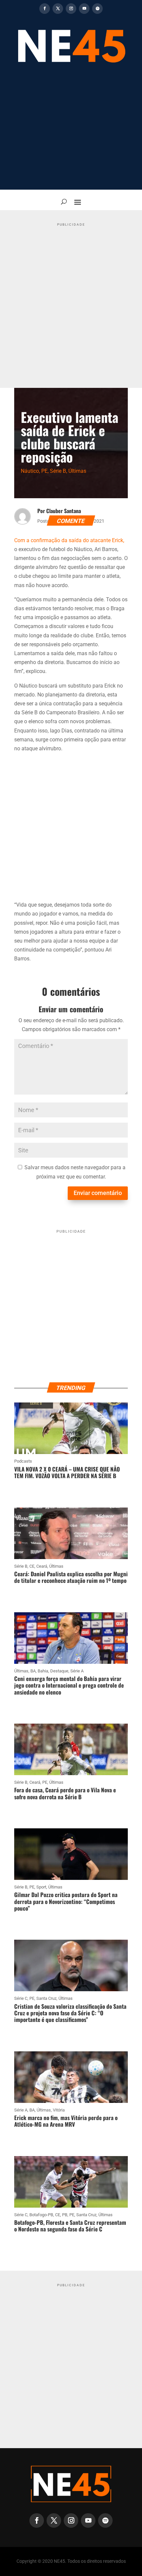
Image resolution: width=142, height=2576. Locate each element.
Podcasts (23, 1461)
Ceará (42, 1566)
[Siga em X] (58, 9)
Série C (21, 1998)
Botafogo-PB (41, 2215)
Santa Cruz (46, 1998)
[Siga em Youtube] (84, 9)
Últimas (77, 471)
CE (32, 1566)
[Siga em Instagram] (71, 9)
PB (65, 2215)
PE (44, 471)
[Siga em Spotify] (97, 9)
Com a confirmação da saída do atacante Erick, (69, 540)
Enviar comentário (98, 1193)
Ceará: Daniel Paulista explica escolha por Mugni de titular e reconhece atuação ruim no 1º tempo (71, 1577)
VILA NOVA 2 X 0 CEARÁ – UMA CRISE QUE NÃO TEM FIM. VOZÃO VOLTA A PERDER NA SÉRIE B (67, 1472)
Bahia (43, 1671)
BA (33, 1671)
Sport (41, 1887)
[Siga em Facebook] (45, 9)
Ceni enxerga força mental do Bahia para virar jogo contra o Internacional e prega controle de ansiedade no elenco (69, 1685)
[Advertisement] (71, 131)
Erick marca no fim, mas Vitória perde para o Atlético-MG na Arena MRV (66, 2121)
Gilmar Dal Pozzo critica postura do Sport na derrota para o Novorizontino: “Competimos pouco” (66, 1901)
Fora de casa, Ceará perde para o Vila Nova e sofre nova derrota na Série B (65, 1793)
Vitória (59, 2110)
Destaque (59, 1671)
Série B (58, 471)
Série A (77, 1671)
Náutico (30, 471)
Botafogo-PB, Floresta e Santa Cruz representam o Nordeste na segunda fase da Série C (70, 2226)
